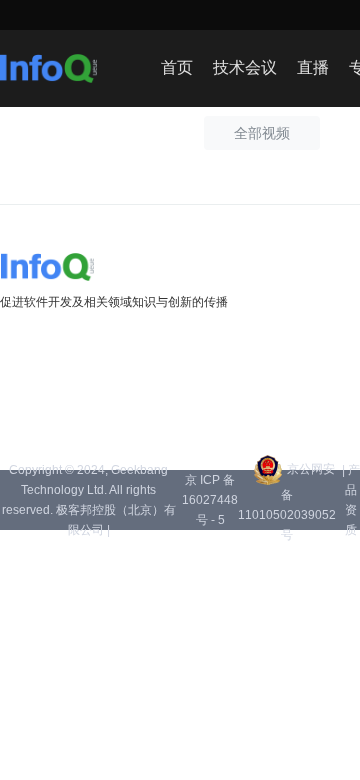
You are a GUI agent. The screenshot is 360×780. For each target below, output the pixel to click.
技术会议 (245, 67)
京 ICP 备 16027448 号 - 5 (210, 500)
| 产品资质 (351, 500)
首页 (177, 67)
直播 (313, 67)
